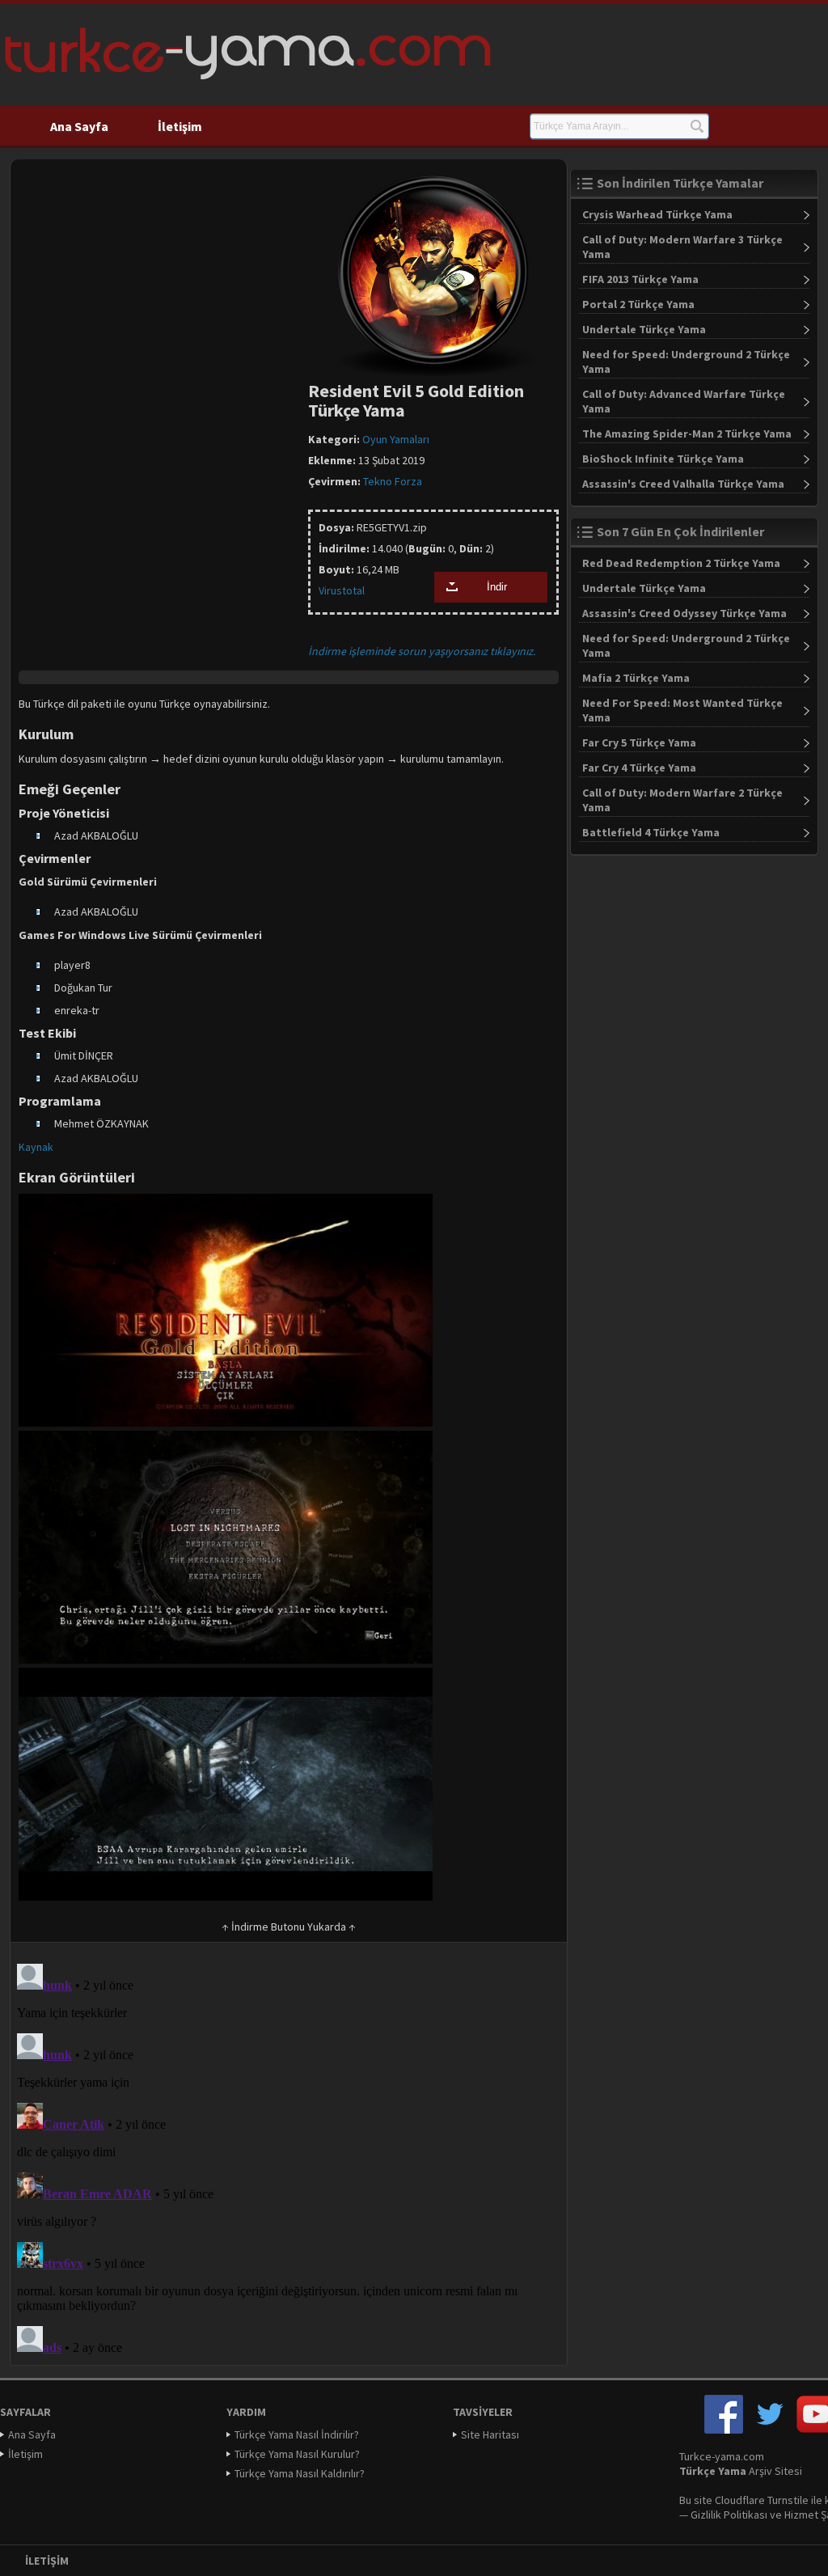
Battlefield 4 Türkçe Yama (651, 832)
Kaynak (36, 1147)
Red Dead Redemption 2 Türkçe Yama (681, 563)
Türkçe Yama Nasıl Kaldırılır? (300, 2473)
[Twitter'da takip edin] (770, 2430)
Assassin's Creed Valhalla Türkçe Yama (683, 484)
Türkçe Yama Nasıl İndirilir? (297, 2434)
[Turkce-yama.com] (245, 85)
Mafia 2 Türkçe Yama (636, 678)
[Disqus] (289, 2159)
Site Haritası (490, 2434)
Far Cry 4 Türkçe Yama (639, 768)
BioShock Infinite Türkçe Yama (663, 459)
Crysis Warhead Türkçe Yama (657, 214)
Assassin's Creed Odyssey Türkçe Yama (684, 613)
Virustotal (342, 590)
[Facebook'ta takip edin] (724, 2430)
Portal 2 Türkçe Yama (638, 304)
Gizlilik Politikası (729, 2515)
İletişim (180, 126)
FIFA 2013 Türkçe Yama (640, 279)
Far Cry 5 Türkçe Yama (639, 742)
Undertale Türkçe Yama (644, 329)
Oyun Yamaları (396, 439)
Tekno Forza (393, 481)
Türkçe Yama (713, 2471)
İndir (497, 587)
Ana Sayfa (79, 126)
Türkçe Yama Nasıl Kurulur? (297, 2454)
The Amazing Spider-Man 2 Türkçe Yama (687, 434)
